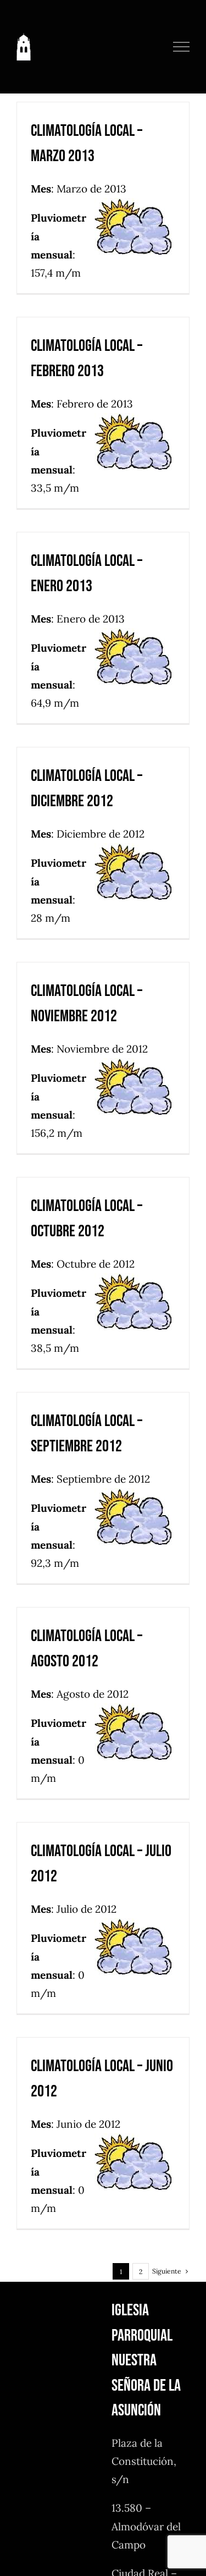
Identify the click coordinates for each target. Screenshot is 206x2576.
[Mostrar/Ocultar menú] (182, 47)
